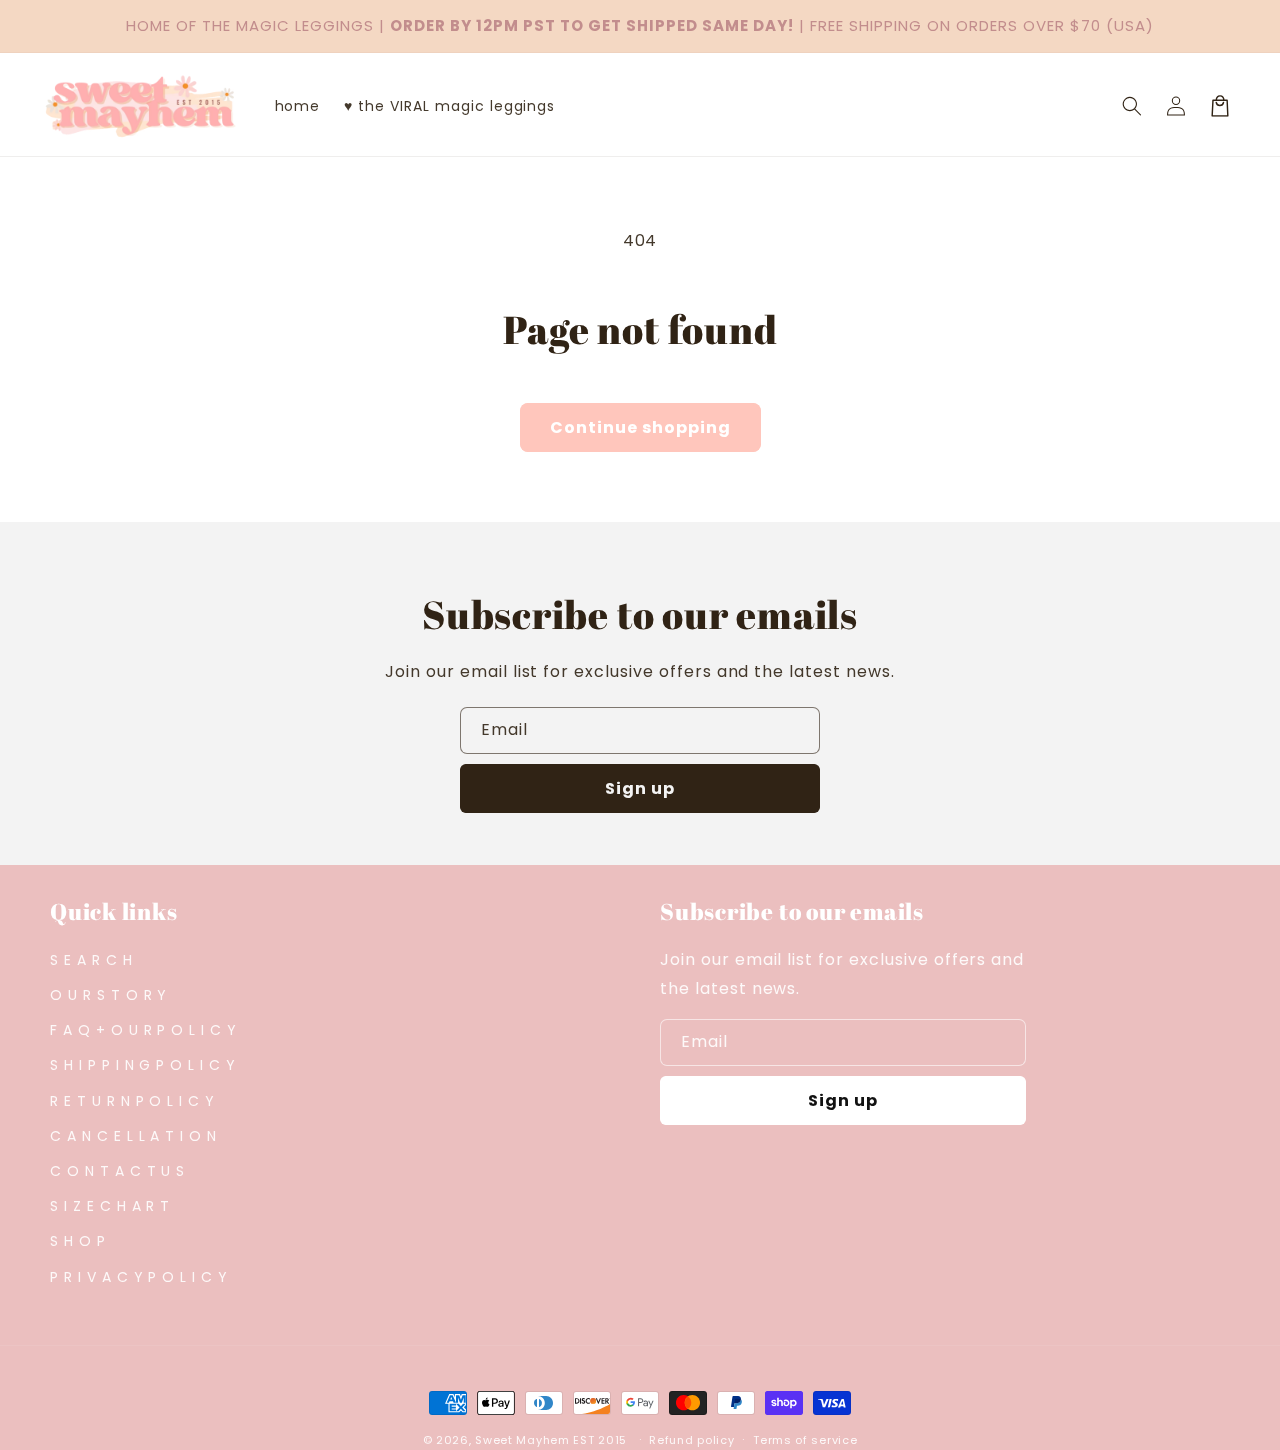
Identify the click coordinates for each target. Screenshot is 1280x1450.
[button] (1132, 106)
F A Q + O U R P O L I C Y (143, 1030)
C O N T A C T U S (117, 1171)
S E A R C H (91, 960)
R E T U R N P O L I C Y (132, 1101)
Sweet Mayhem (522, 1440)
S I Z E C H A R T (110, 1206)
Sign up (640, 788)
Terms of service (805, 1440)
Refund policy (691, 1440)
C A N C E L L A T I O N (133, 1136)
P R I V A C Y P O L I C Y (139, 1277)
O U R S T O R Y (108, 995)
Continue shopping (640, 427)
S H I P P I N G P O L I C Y (143, 1065)
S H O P (78, 1241)
